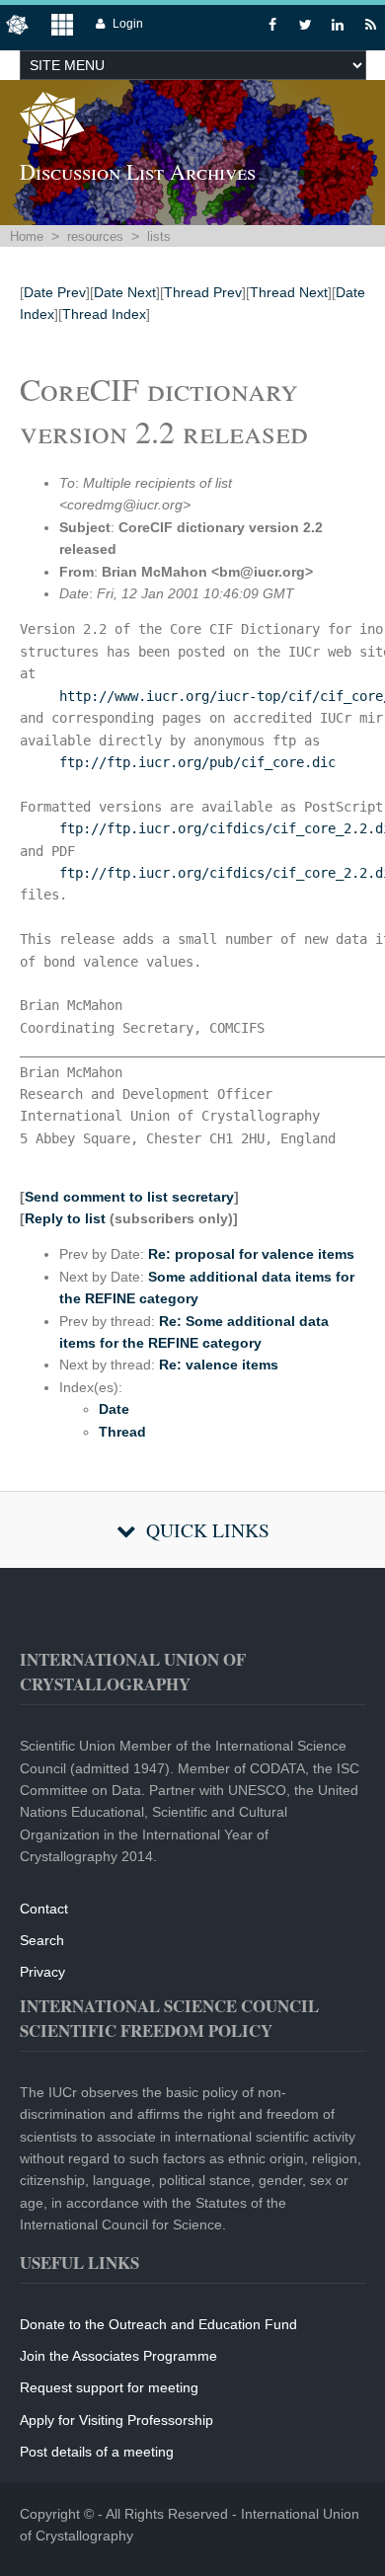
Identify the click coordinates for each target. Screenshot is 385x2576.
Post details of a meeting (97, 2452)
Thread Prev (203, 292)
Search (42, 1940)
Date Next (125, 292)
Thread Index (104, 314)
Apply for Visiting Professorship (116, 2420)
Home (27, 236)
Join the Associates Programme (118, 2356)
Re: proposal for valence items (251, 1254)
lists (159, 236)
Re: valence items (219, 1365)
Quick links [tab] (208, 1530)
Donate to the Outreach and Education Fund (158, 2324)
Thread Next (289, 292)
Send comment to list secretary (129, 1197)
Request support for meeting (109, 2387)
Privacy (42, 1972)
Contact (44, 1909)
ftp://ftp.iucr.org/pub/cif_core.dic (197, 762)
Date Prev (55, 292)
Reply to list (65, 1218)
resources (95, 236)
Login (128, 24)
